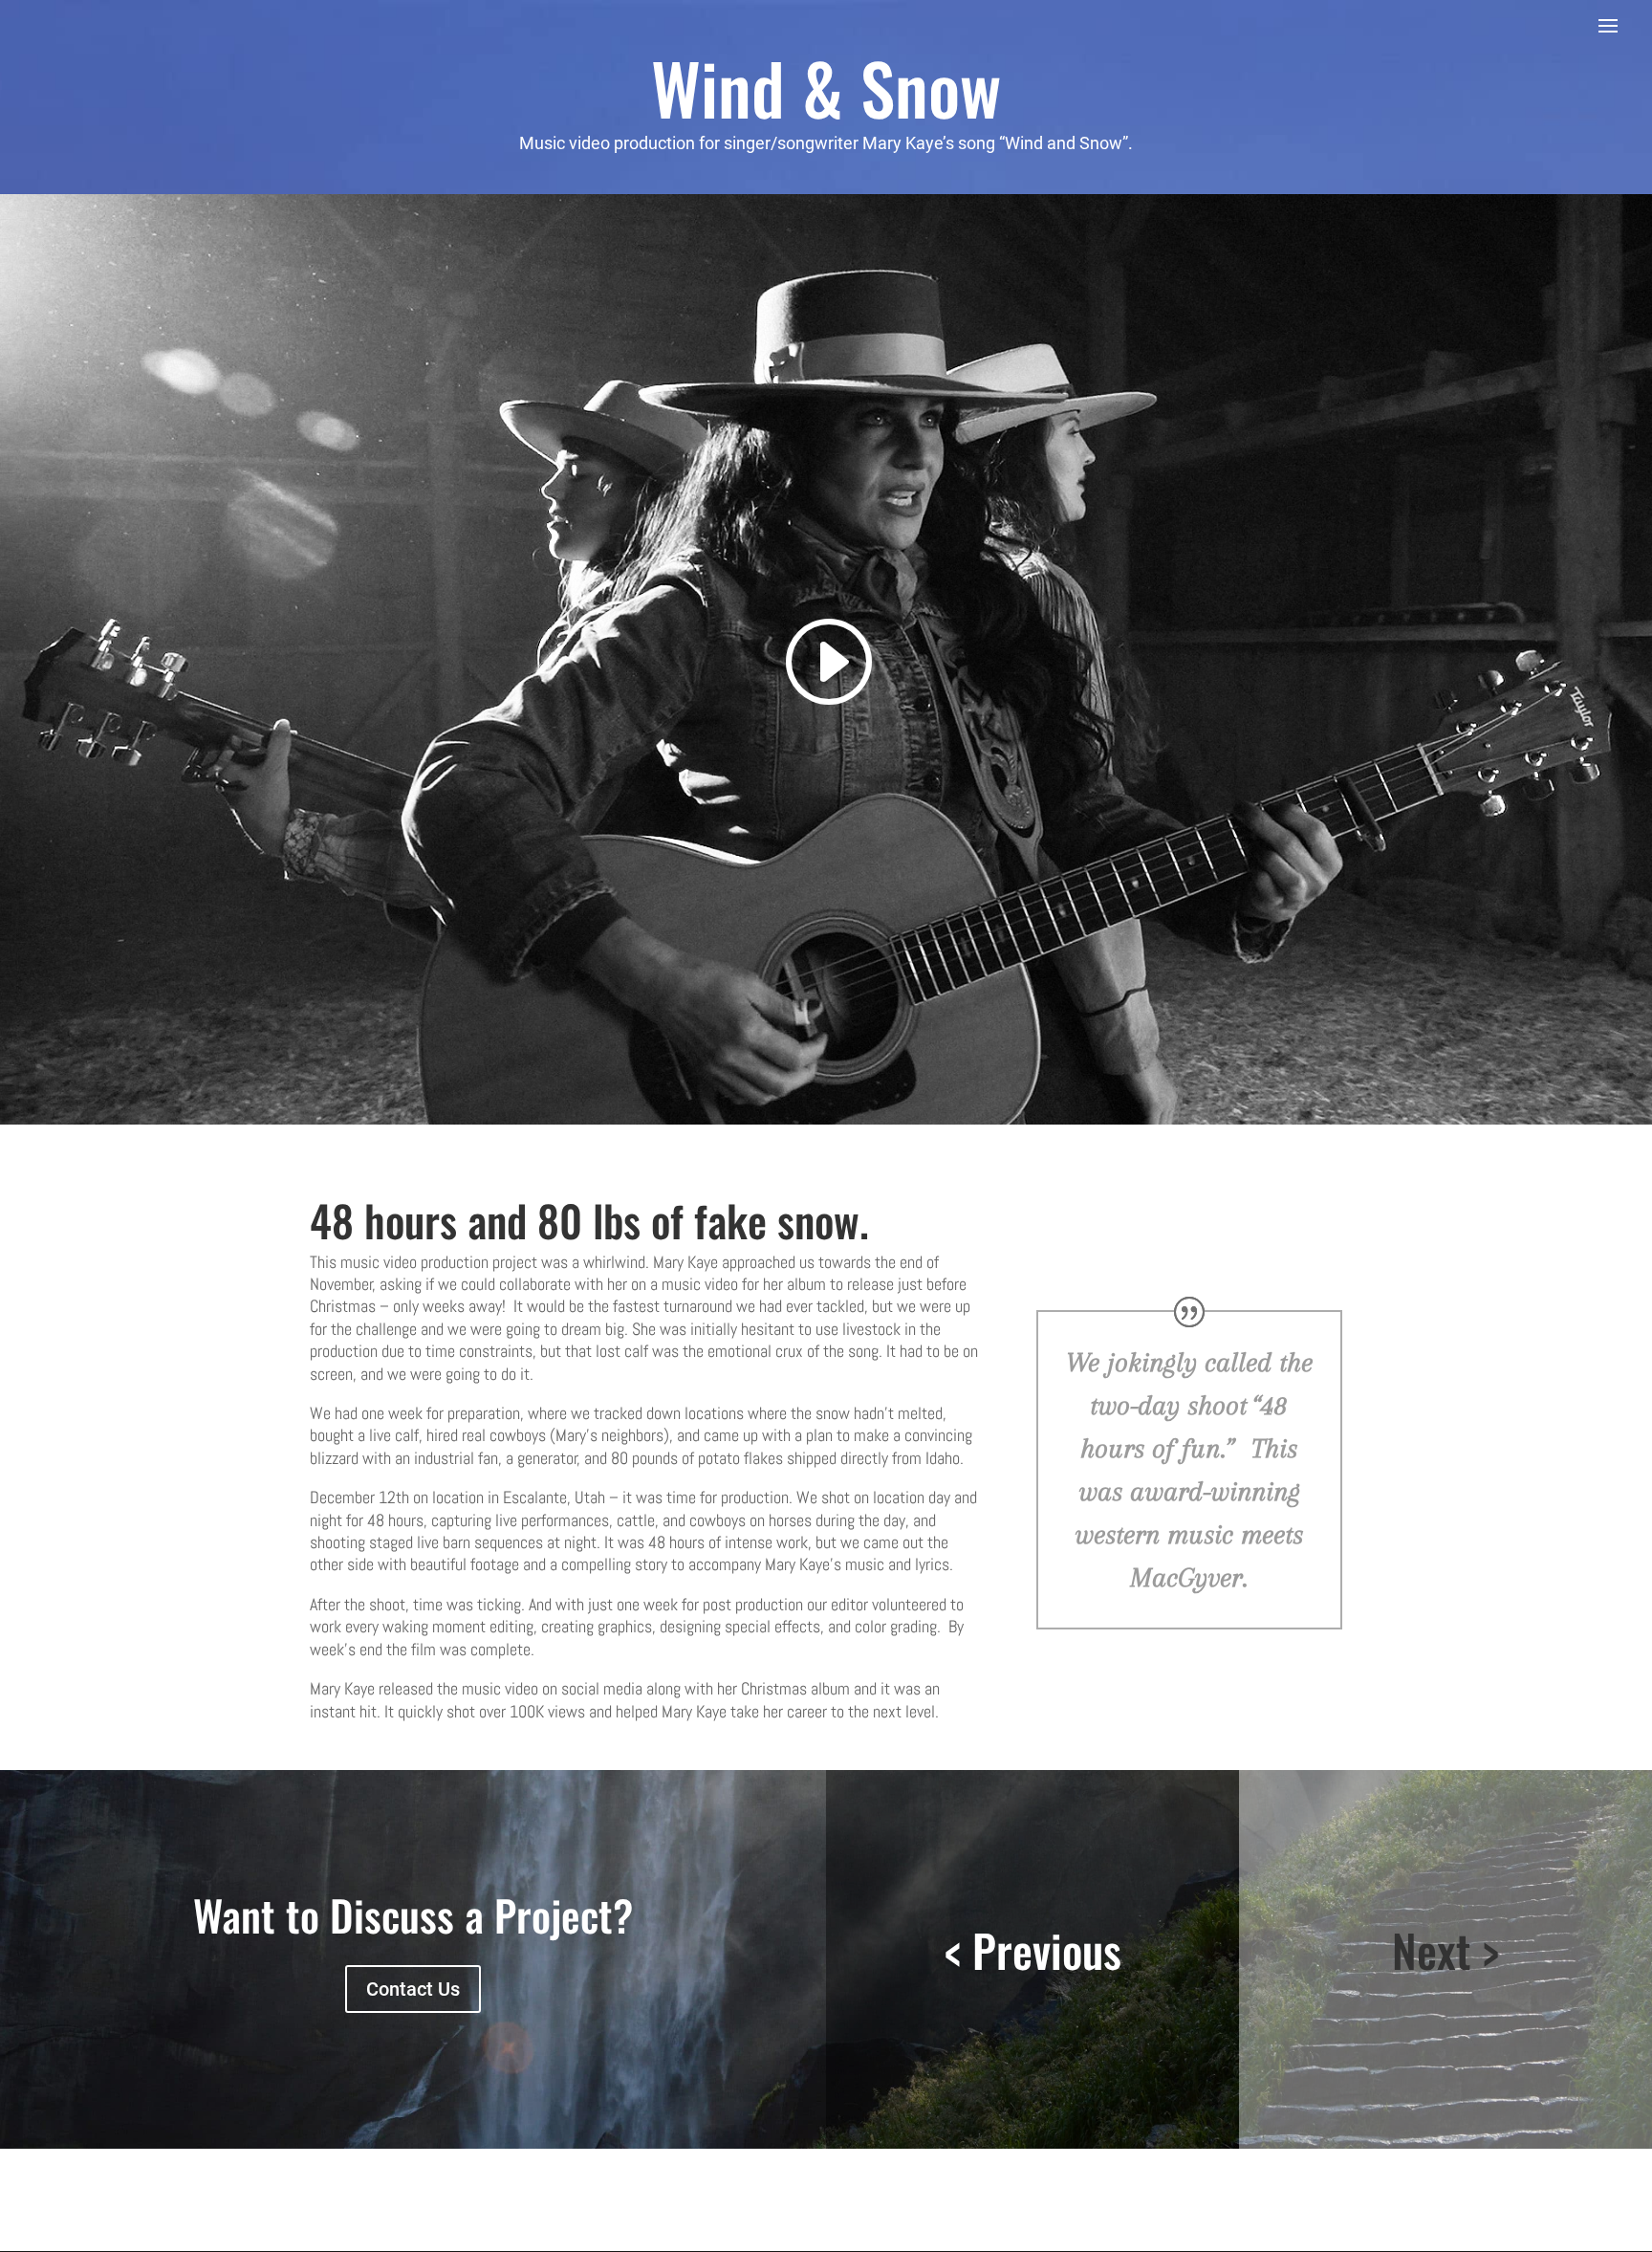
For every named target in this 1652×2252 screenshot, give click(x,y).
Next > (1445, 1950)
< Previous (1033, 1950)
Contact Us (413, 1989)
